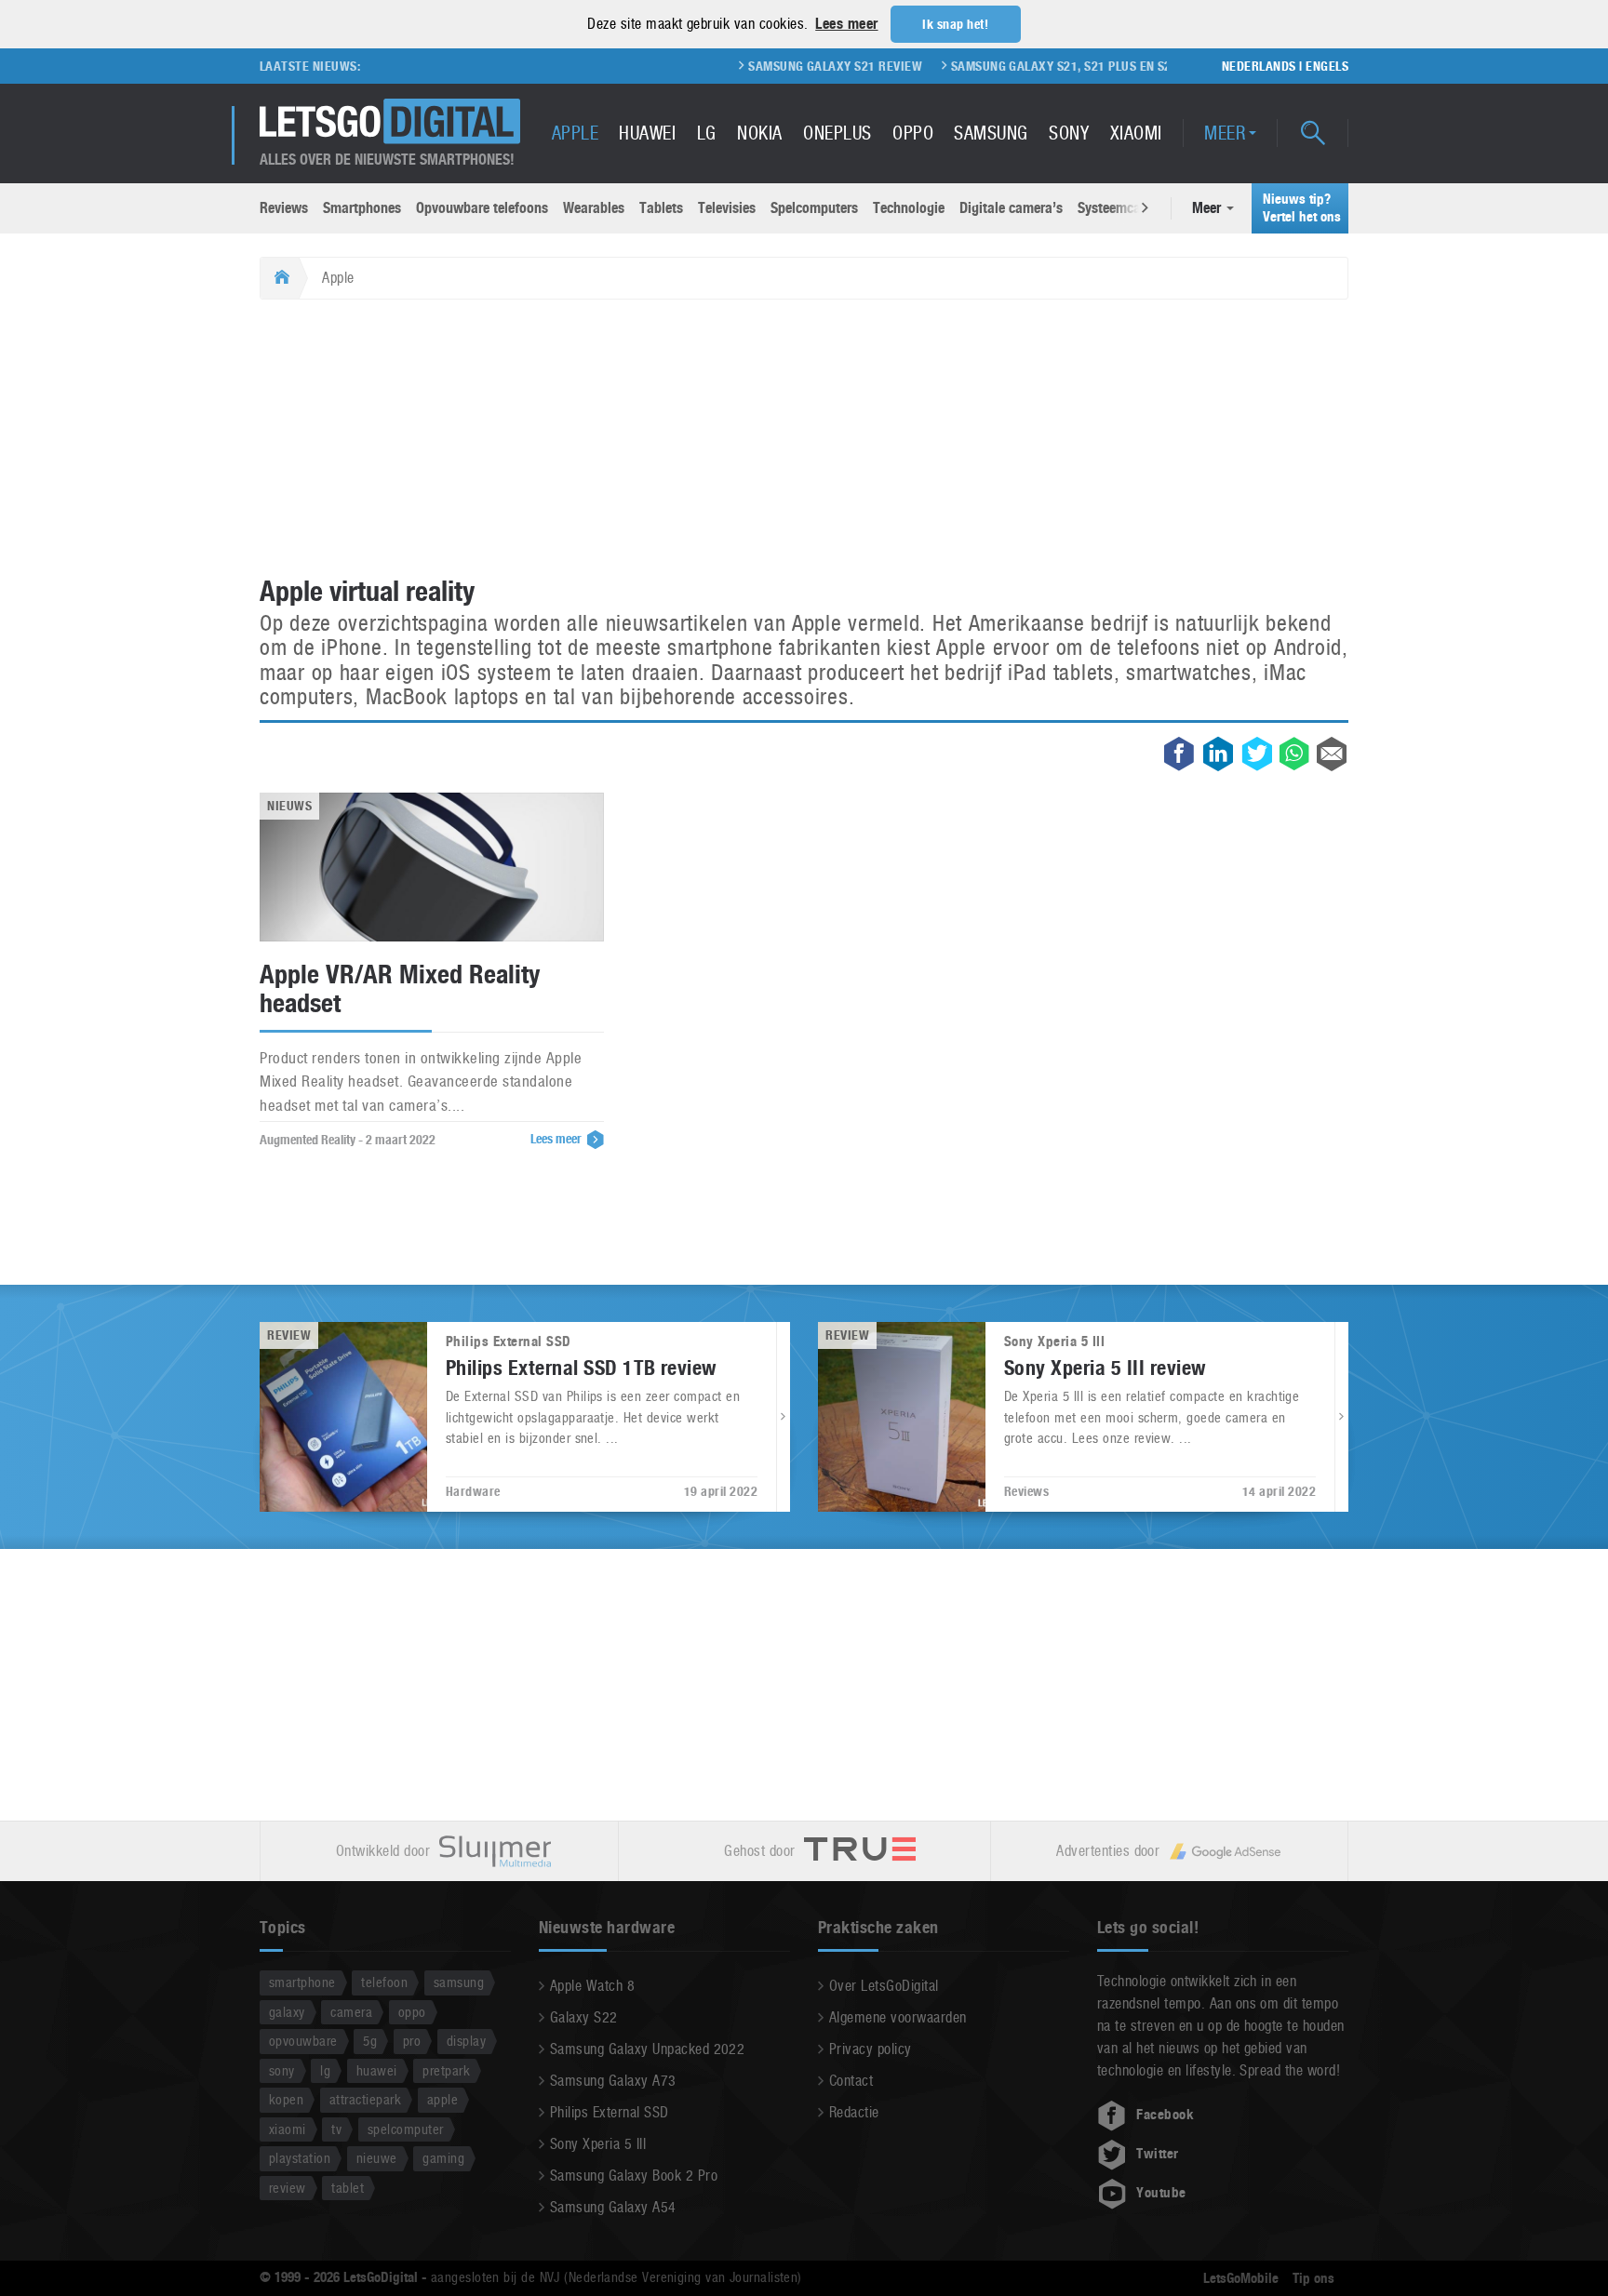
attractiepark (365, 2099)
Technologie (909, 208)
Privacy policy (871, 2049)
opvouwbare (303, 2041)
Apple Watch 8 (592, 1986)
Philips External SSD (610, 2112)
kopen (286, 2099)
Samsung (991, 133)
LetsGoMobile (1241, 2278)
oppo (412, 2012)
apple (442, 2099)
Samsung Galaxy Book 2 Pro (634, 2176)
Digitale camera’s (1011, 208)
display (466, 2041)
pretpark (446, 2070)
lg (325, 2070)
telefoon (384, 1982)
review (288, 2188)
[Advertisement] (804, 439)
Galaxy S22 (584, 2017)
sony (282, 2070)
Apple (575, 133)
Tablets (661, 208)
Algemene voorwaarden (898, 2017)
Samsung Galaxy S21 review (780, 66)
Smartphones (362, 208)
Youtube (1161, 2193)
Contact (851, 2081)
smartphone (302, 1982)
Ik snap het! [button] (955, 24)
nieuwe (377, 2158)
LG (707, 133)
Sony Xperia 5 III (598, 2144)
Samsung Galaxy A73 (613, 2081)
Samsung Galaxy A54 (613, 2207)
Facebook (1165, 2115)
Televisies (727, 208)
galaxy (287, 2012)
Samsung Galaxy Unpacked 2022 (647, 2049)
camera (351, 2012)
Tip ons (1313, 2278)
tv (336, 2129)
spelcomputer (406, 2129)
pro (412, 2041)
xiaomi (288, 2129)
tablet (348, 2188)
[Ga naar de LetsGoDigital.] (280, 278)
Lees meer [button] (846, 24)
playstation (300, 2158)
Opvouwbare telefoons (482, 208)
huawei (377, 2070)
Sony (1069, 133)
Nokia (759, 133)
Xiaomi (1136, 133)
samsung (459, 1982)
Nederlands (1259, 66)
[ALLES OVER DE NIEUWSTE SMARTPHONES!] (390, 121)
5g (370, 2041)
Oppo (913, 133)
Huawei (647, 133)
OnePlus (837, 133)
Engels (1327, 66)
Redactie (854, 2112)
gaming (443, 2158)
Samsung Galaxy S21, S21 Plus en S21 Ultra (1030, 66)
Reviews (284, 208)
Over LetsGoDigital (884, 1986)
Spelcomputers (814, 208)
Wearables (594, 208)
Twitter (1157, 2154)
